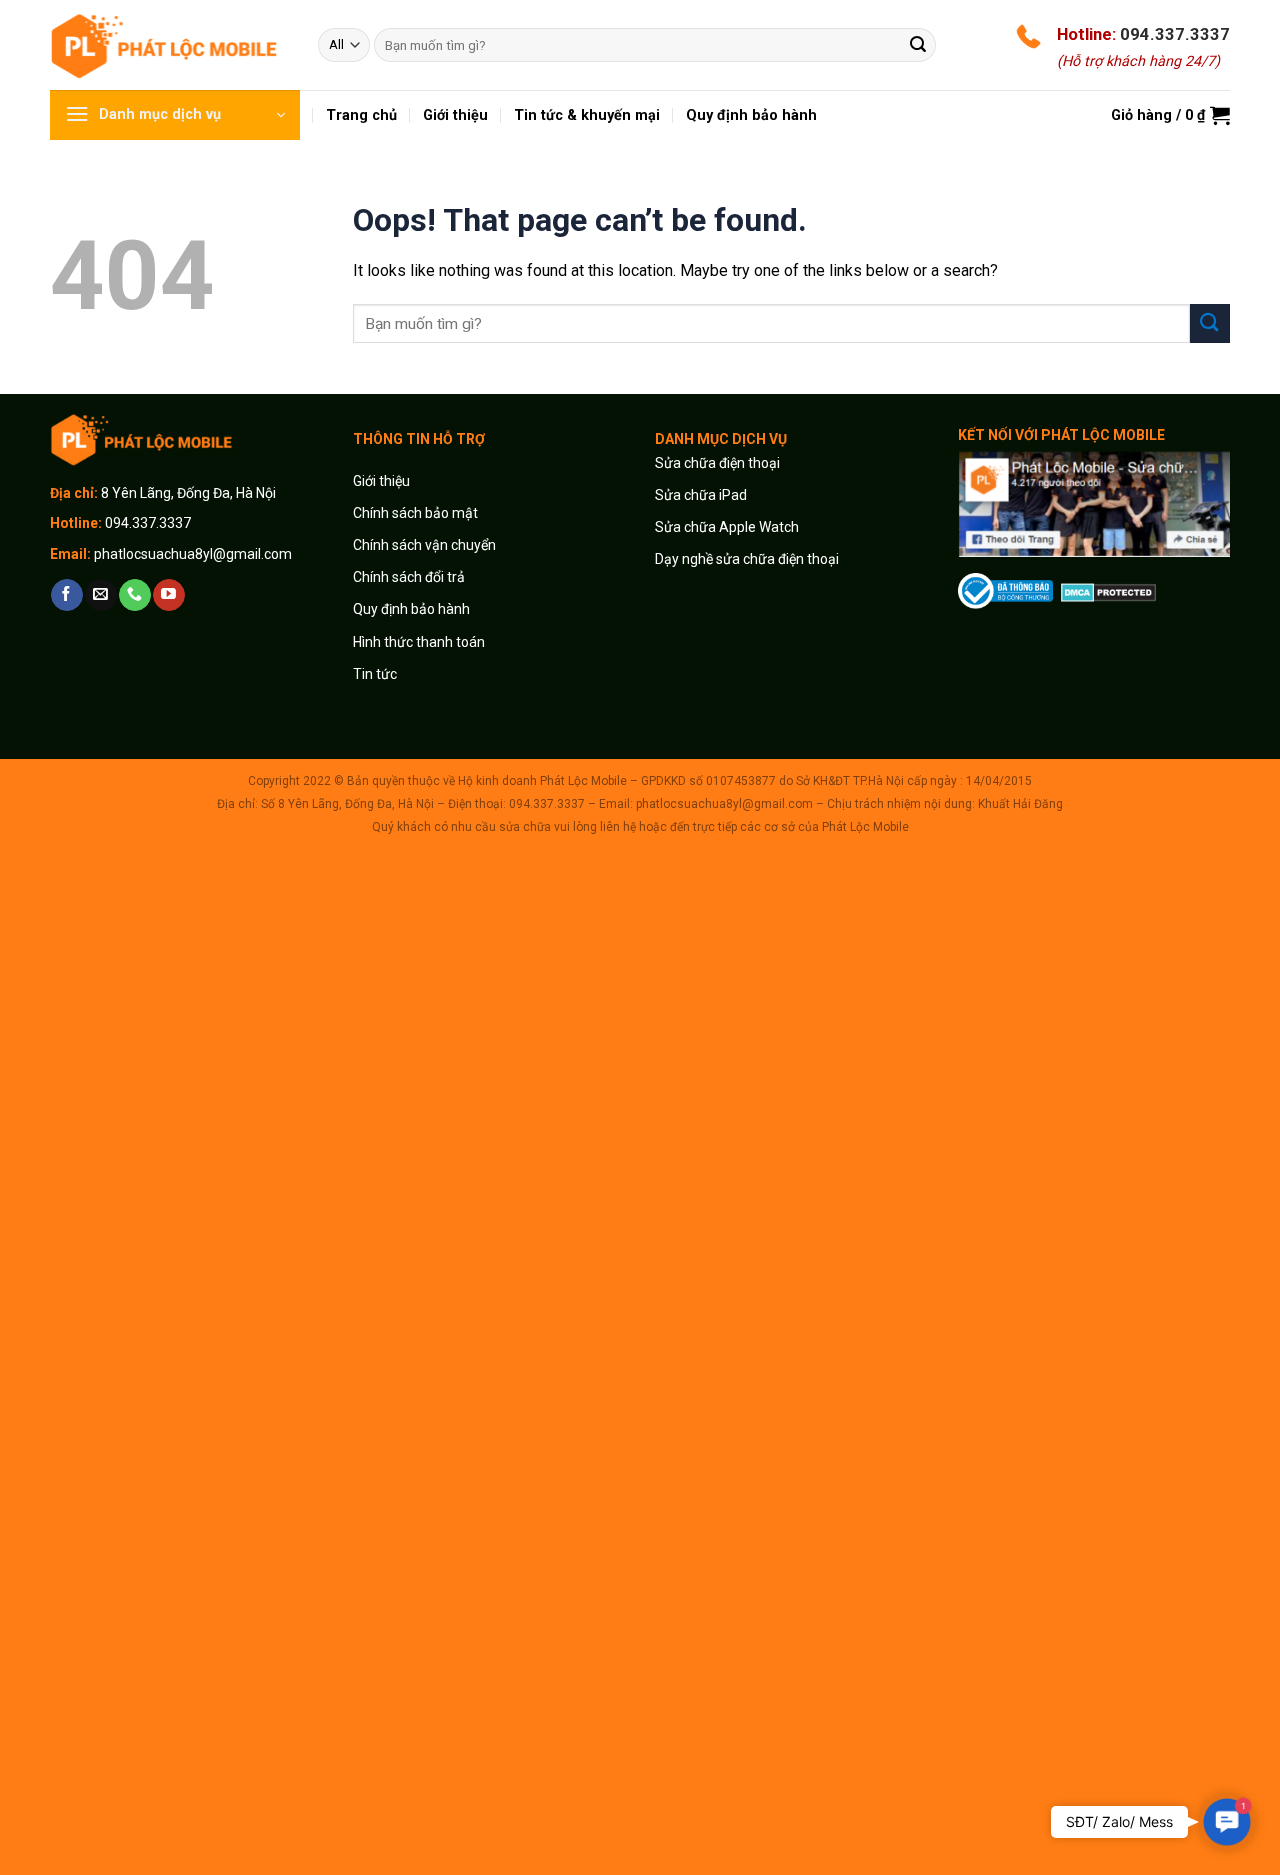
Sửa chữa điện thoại (717, 463)
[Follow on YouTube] (168, 595)
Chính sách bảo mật (415, 513)
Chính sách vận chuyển (424, 545)
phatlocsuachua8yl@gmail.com (193, 554)
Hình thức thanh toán (419, 642)
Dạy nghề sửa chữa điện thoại (747, 559)
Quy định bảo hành (411, 609)
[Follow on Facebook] (66, 595)
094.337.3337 (1175, 34)
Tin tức (375, 674)
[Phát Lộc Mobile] (169, 44)
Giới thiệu (383, 481)
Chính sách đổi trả (409, 577)
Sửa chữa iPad (701, 495)
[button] (1227, 1822)
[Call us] (134, 595)
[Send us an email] (100, 595)
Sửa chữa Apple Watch (727, 527)
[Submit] (918, 45)
